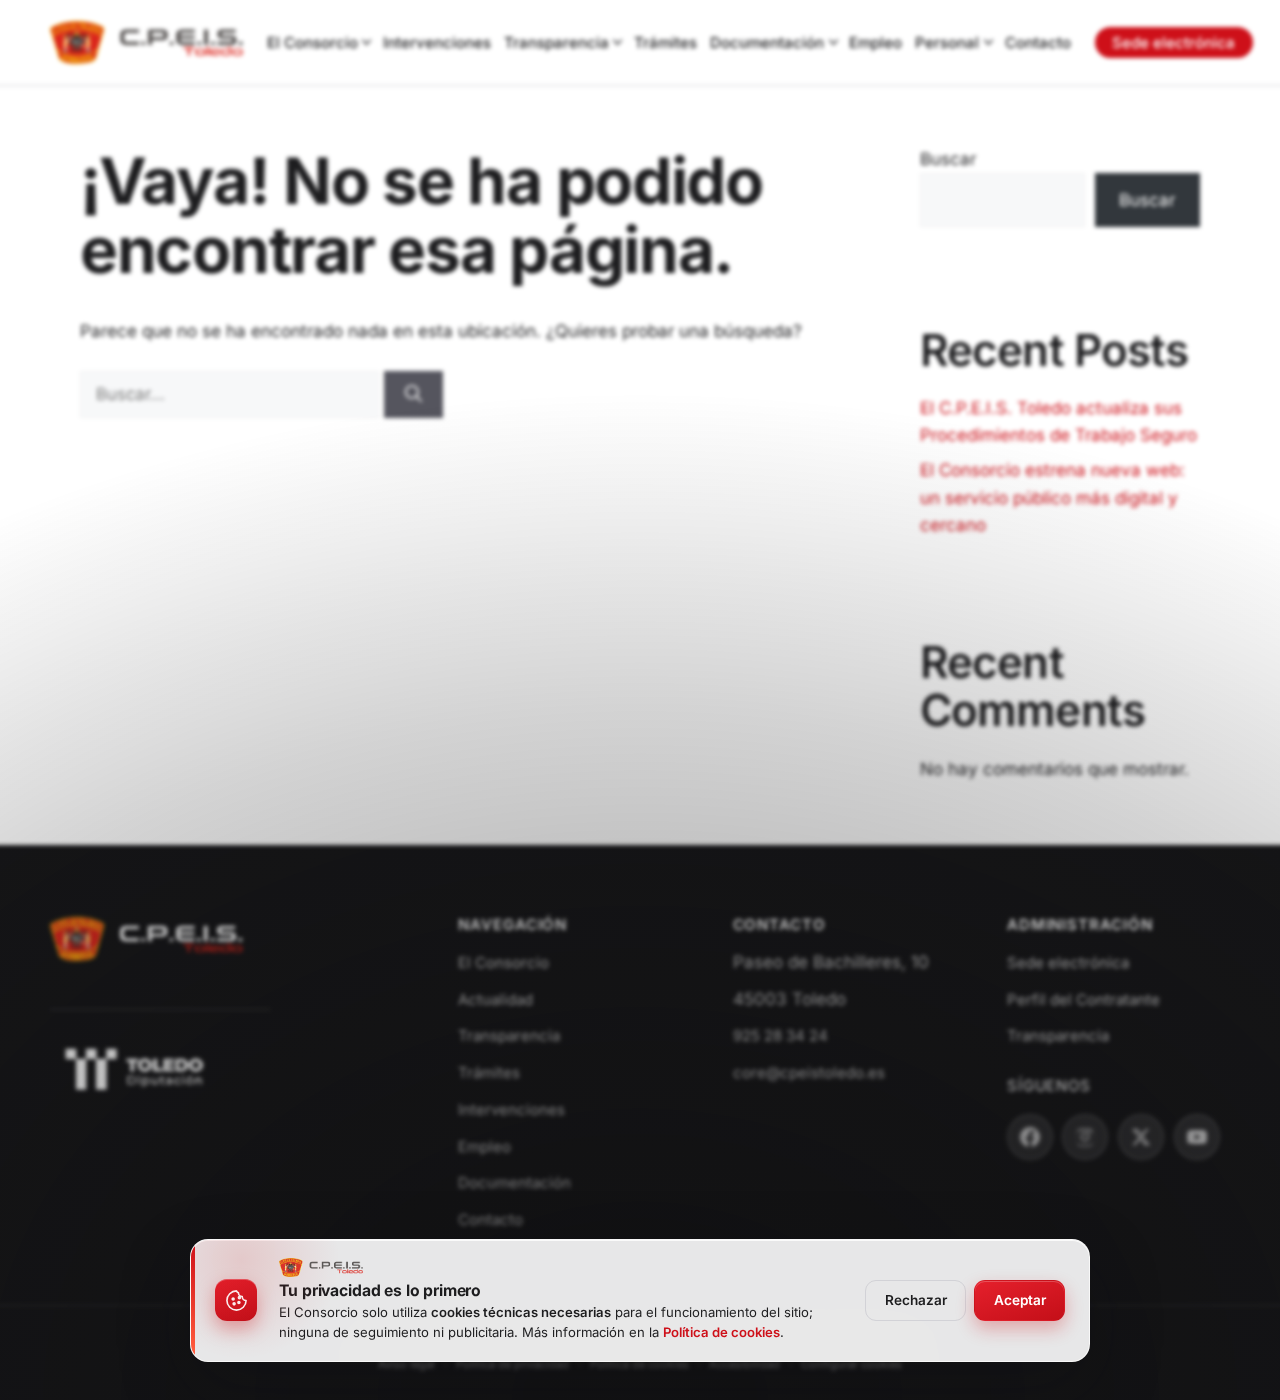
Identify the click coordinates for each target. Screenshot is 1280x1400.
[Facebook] (1030, 1137)
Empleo (875, 42)
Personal (947, 42)
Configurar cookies (851, 1364)
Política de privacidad (512, 1364)
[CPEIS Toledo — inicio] (146, 43)
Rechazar (916, 1300)
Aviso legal (406, 1364)
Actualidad (495, 999)
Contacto (1038, 42)
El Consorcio (312, 42)
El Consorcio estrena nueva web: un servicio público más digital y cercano (1052, 497)
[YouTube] (1197, 1137)
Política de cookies (639, 1364)
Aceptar (1020, 1300)
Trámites (665, 42)
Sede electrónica (1173, 42)
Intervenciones (437, 42)
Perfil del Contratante (1083, 999)
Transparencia (556, 42)
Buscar (948, 159)
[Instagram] (1085, 1137)
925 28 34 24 (780, 1035)
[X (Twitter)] (1141, 1137)
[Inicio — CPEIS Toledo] (147, 971)
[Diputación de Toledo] (228, 1069)
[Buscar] (413, 395)
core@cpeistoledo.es (809, 1072)
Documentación (767, 42)
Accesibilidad (744, 1364)
